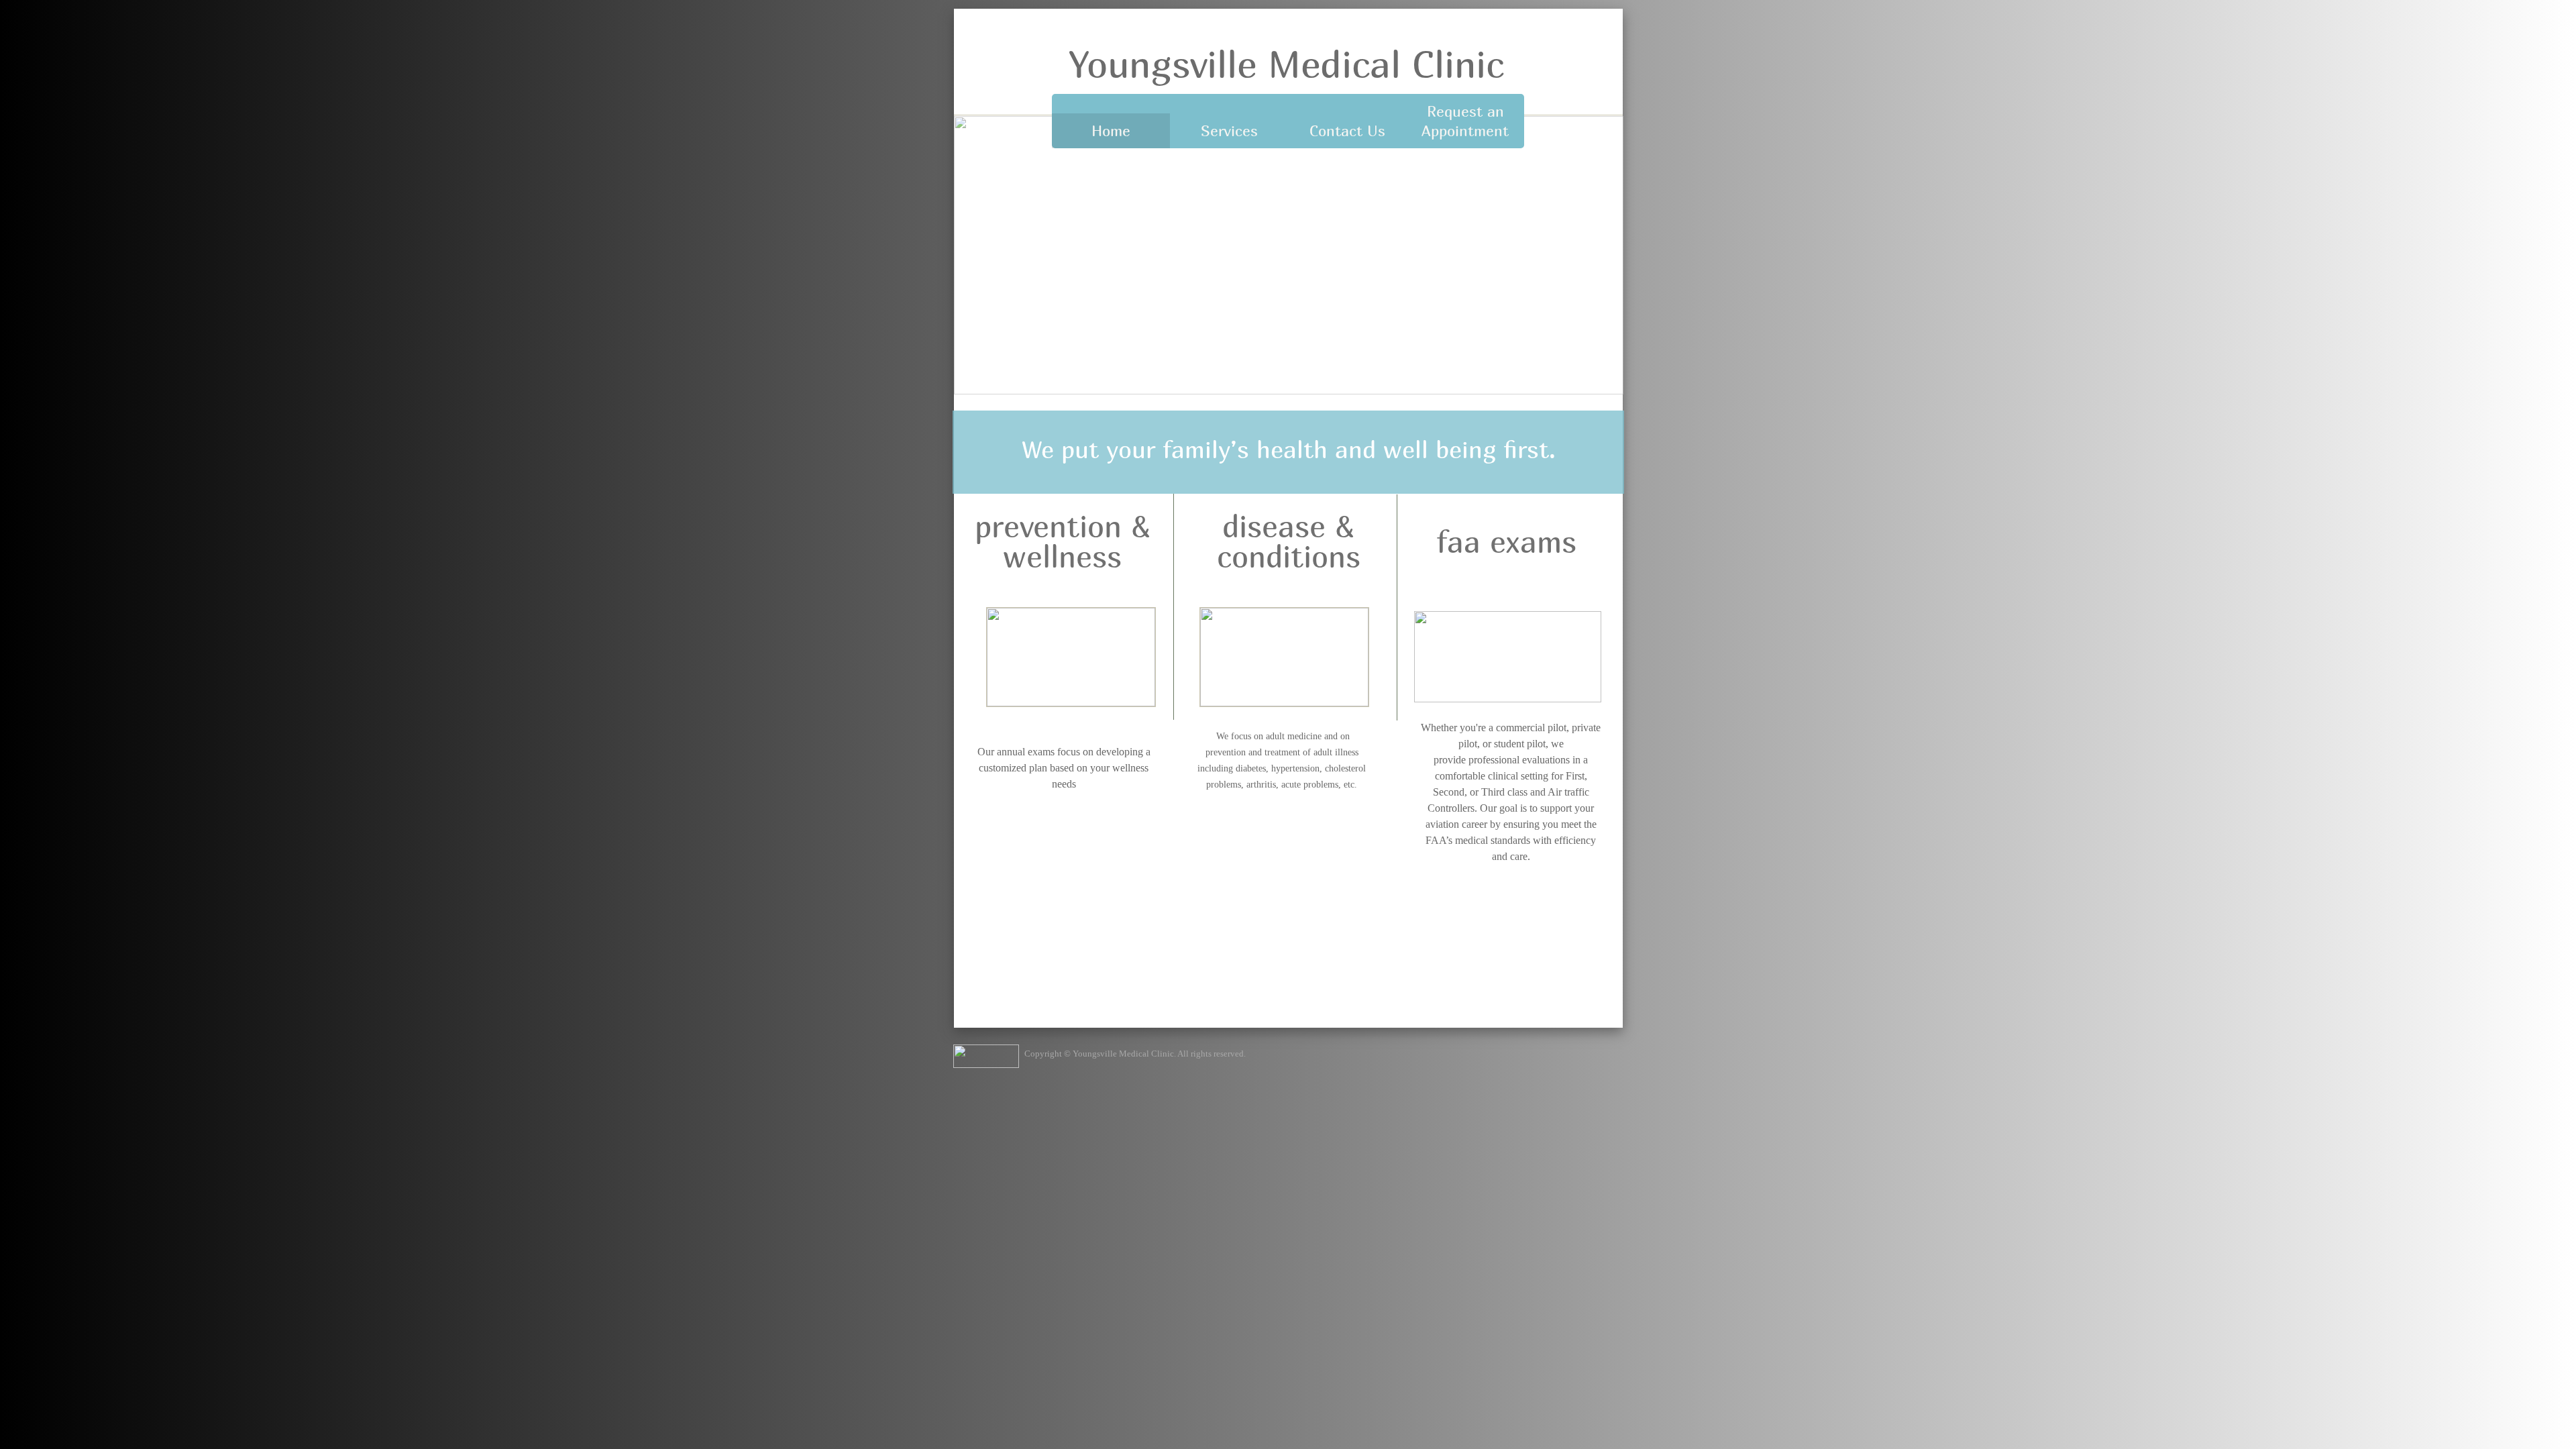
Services (1229, 131)
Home (1111, 131)
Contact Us (1347, 131)
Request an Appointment (1465, 121)
